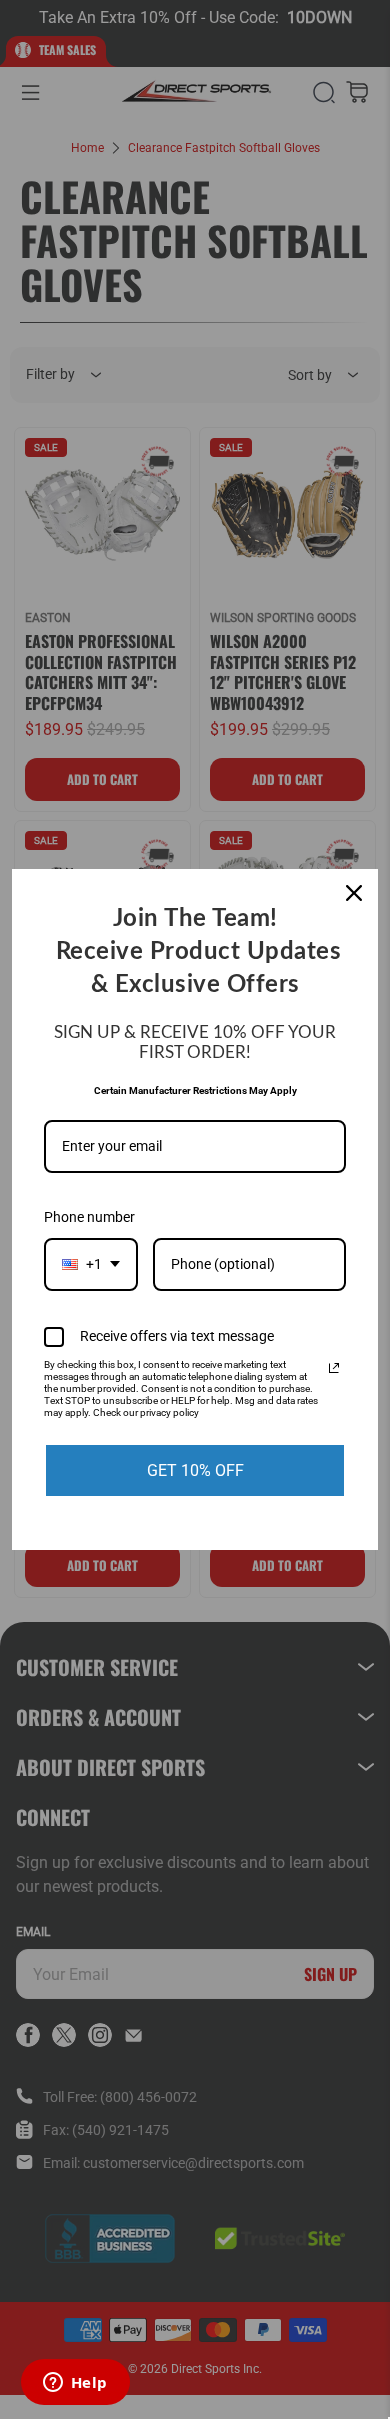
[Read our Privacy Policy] (334, 1368)
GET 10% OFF (195, 1470)
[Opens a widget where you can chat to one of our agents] (75, 2384)
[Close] (354, 893)
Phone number (89, 1217)
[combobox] (91, 1264)
